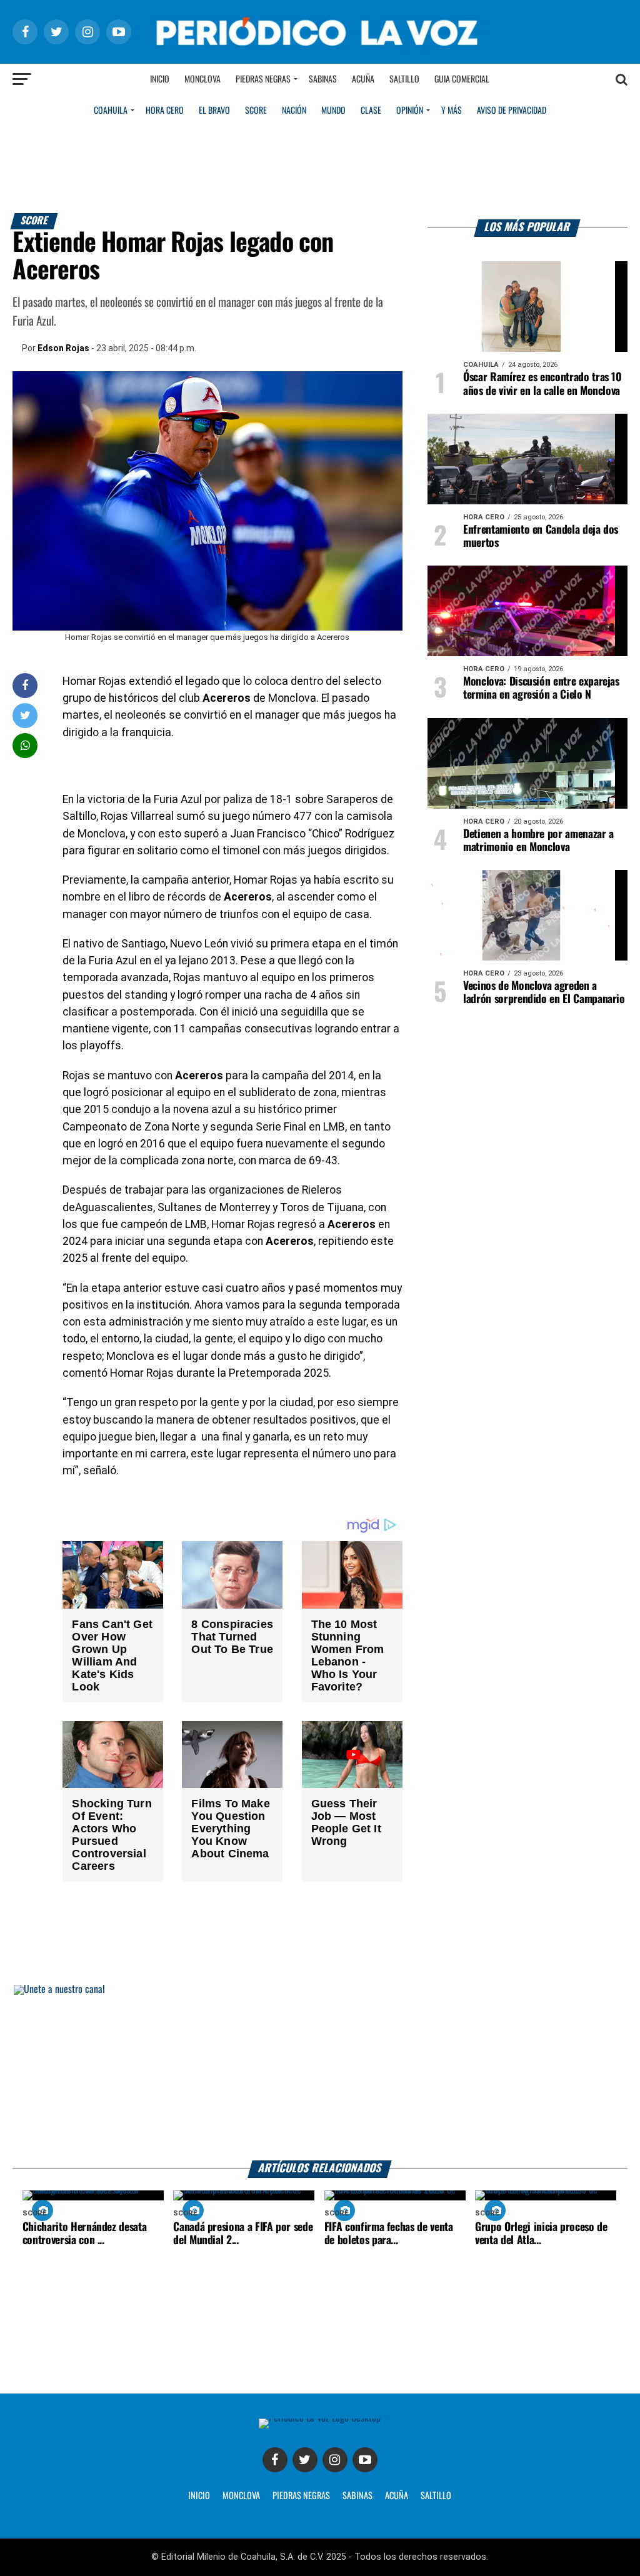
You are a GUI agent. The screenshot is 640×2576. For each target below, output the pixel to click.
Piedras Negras (263, 79)
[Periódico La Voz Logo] (320, 51)
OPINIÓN (410, 111)
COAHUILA (111, 111)
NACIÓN (294, 111)
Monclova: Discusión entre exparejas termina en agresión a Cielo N (541, 688)
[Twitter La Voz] (305, 2460)
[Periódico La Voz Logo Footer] (320, 2418)
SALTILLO (436, 2496)
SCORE (256, 111)
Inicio (160, 79)
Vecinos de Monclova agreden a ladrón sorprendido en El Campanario (544, 993)
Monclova (202, 79)
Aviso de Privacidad (512, 111)
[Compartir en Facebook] (25, 685)
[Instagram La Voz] (335, 2460)
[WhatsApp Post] (25, 745)
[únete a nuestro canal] (320, 2073)
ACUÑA (397, 2496)
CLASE (371, 111)
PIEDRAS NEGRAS (301, 2496)
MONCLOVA (241, 2496)
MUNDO (333, 111)
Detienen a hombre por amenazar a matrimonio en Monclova (538, 841)
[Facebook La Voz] (275, 2460)
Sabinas (323, 79)
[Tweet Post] (25, 715)
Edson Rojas (63, 348)
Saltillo (404, 79)
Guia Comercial (462, 79)
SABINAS (357, 2496)
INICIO (199, 2496)
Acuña (363, 79)
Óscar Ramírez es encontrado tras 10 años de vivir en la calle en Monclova (542, 384)
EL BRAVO (214, 111)
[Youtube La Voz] (365, 2460)
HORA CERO (165, 111)
